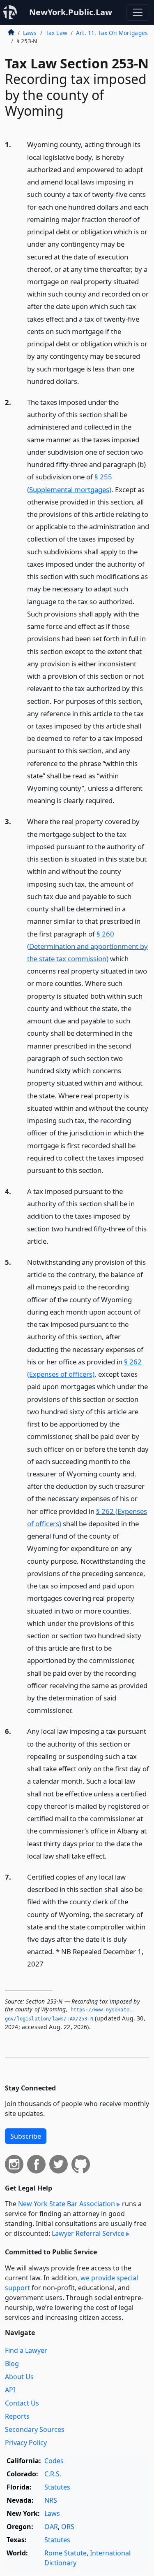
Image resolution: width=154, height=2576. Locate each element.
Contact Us (22, 2403)
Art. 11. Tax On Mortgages (112, 33)
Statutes (57, 2487)
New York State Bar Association (67, 2204)
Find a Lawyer (26, 2350)
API (10, 2390)
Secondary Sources (35, 2429)
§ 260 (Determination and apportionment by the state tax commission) (87, 946)
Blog (12, 2363)
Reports (17, 2416)
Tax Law (56, 33)
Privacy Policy (26, 2443)
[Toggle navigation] (138, 12)
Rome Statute (66, 2553)
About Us (19, 2377)
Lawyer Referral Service (88, 2233)
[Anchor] (84, 381)
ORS (68, 2527)
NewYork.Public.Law (71, 12)
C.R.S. (53, 2474)
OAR (51, 2527)
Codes (54, 2461)
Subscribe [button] (26, 2136)
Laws (30, 33)
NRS (51, 2500)
